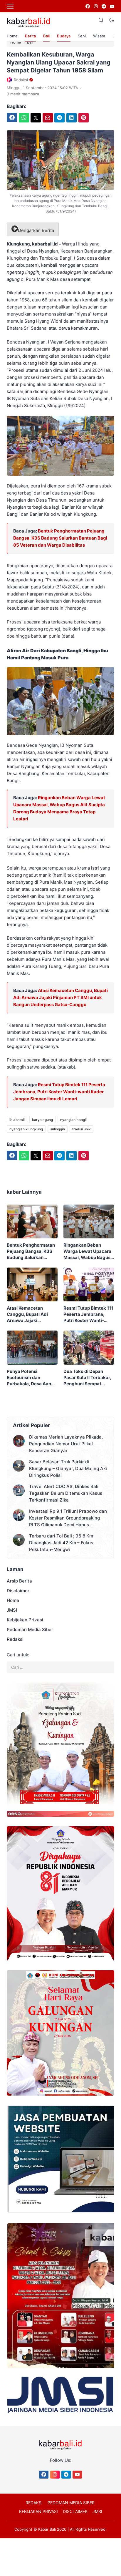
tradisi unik (81, 1129)
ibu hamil (17, 1120)
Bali (46, 36)
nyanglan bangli (73, 1120)
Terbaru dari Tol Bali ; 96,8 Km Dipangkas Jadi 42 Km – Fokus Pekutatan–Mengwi (61, 1543)
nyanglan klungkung (26, 1129)
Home (12, 36)
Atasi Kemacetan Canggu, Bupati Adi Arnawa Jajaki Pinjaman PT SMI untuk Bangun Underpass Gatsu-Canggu (60, 997)
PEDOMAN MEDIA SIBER (71, 2503)
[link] (87, 6)
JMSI (12, 1610)
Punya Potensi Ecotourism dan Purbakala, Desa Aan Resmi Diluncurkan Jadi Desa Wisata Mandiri (32, 1378)
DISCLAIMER (75, 2511)
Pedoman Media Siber (30, 1629)
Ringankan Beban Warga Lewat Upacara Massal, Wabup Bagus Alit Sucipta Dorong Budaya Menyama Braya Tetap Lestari (87, 1251)
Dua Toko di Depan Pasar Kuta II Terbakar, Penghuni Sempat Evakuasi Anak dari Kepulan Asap (87, 1378)
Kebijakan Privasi (25, 1620)
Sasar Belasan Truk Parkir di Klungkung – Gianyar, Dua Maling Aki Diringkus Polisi (68, 1468)
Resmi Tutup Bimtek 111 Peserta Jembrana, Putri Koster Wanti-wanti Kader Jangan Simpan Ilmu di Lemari (59, 1092)
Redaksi (15, 1639)
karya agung (42, 1120)
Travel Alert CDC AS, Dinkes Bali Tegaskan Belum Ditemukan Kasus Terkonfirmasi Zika (66, 1493)
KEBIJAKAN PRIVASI (38, 2511)
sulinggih (58, 1129)
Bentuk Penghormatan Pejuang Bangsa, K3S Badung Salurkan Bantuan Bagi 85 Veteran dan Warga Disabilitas (60, 538)
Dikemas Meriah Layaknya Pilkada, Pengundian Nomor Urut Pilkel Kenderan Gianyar (66, 1444)
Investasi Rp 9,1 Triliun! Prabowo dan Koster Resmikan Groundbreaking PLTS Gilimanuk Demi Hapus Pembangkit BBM (68, 1518)
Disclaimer (18, 1591)
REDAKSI (34, 2503)
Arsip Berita (19, 1581)
